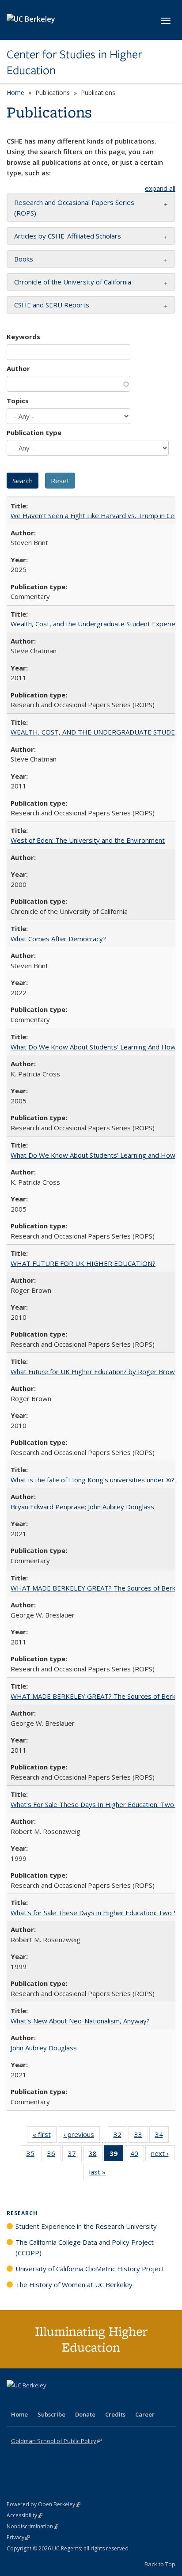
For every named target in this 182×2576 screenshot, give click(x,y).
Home (15, 93)
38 (96, 2155)
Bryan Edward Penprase (48, 1507)
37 (75, 2155)
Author (18, 368)
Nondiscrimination (32, 2526)
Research (22, 2213)
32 (120, 2136)
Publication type (34, 432)
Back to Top (160, 2564)
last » (100, 2174)
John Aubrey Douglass (121, 1507)
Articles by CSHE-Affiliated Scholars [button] (68, 236)
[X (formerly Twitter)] (15, 2400)
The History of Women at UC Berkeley (74, 2284)
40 (137, 2155)
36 (54, 2155)
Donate (85, 2414)
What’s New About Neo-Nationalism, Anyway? (80, 2021)
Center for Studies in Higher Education (74, 63)
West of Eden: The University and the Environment (88, 840)
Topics (18, 401)
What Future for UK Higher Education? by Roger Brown (95, 1371)
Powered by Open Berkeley (44, 2504)
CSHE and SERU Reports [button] (52, 305)
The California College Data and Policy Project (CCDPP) (85, 2247)
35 (33, 2155)
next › (163, 2155)
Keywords (23, 337)
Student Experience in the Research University (86, 2226)
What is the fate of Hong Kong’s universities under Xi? (93, 1480)
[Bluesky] (83, 2400)
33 (141, 2136)
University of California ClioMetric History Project (90, 2269)
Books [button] (24, 259)
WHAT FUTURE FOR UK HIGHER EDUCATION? (83, 1263)
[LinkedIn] (32, 2400)
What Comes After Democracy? (58, 939)
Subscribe (51, 2414)
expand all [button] (160, 188)
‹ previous (82, 2136)
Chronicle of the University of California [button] (73, 282)
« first (45, 2136)
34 (162, 2136)
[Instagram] (66, 2400)
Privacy (18, 2537)
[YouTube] (49, 2400)
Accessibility (25, 2515)
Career (145, 2414)
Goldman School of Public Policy (56, 2441)
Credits (115, 2414)
